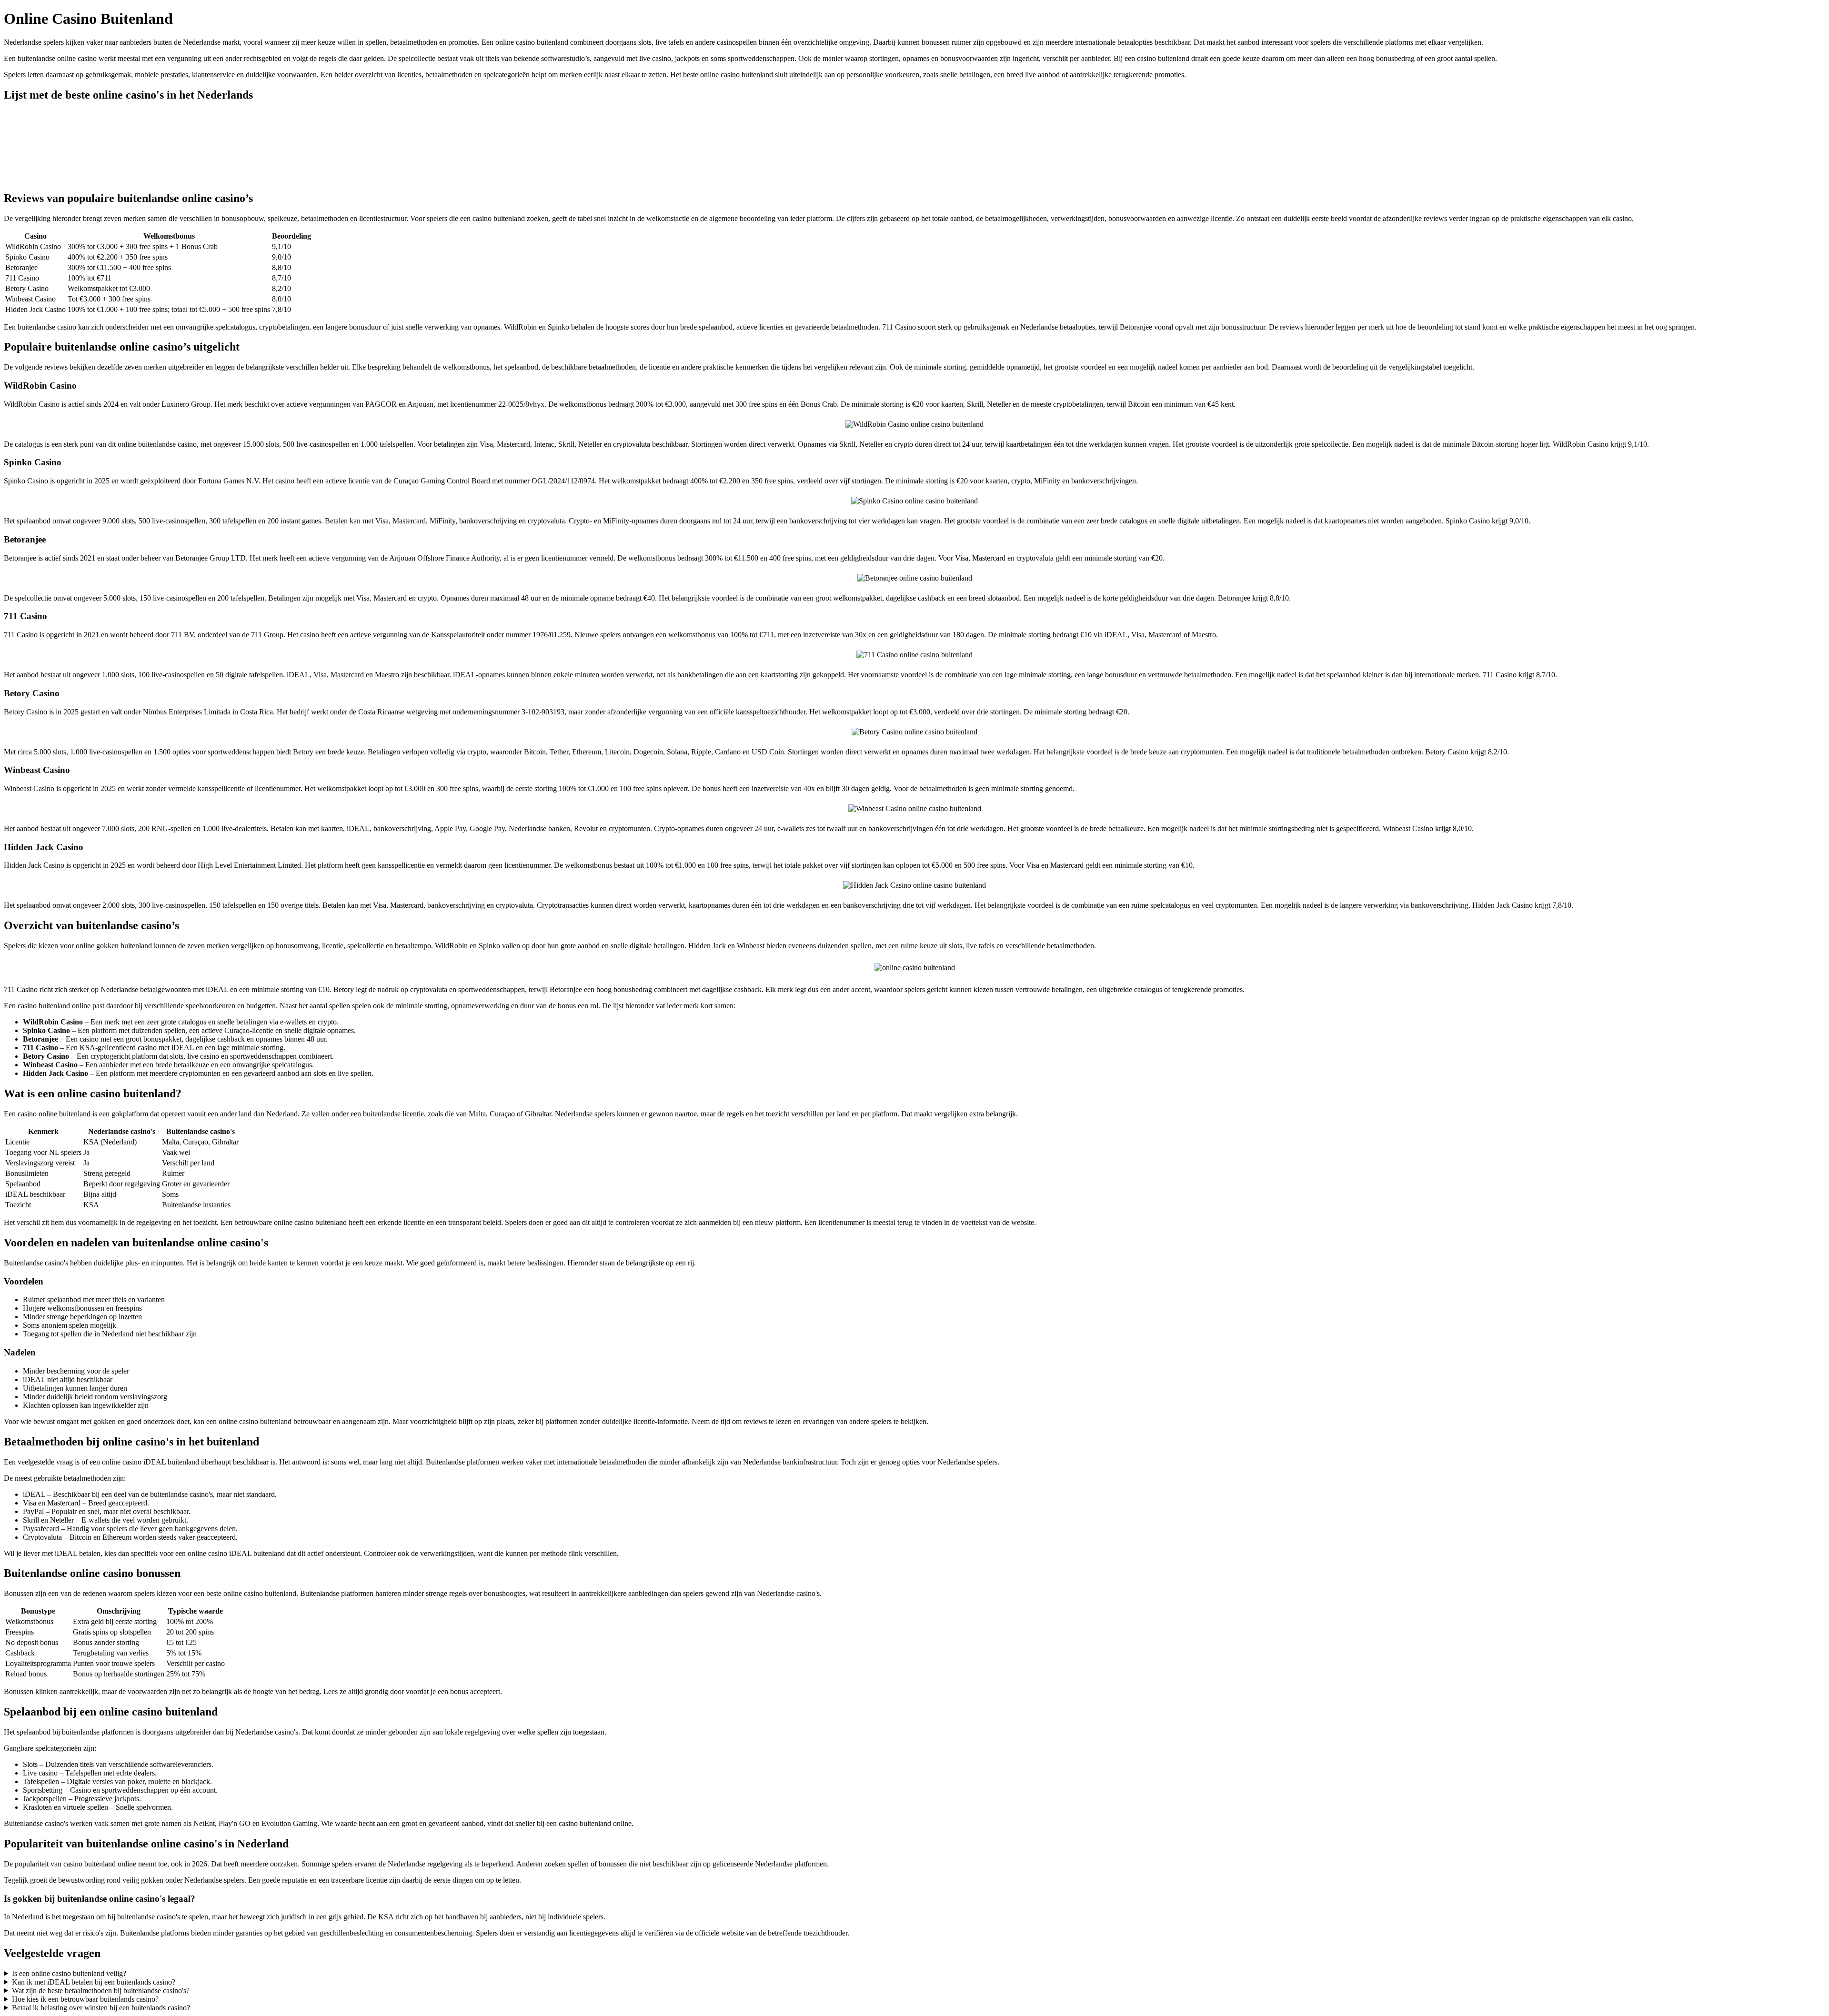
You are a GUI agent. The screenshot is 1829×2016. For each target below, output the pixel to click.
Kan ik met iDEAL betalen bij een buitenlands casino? (94, 1982)
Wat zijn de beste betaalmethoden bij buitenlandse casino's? (101, 1991)
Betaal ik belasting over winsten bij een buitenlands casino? (101, 2008)
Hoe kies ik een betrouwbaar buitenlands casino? (85, 1999)
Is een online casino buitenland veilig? (69, 1973)
